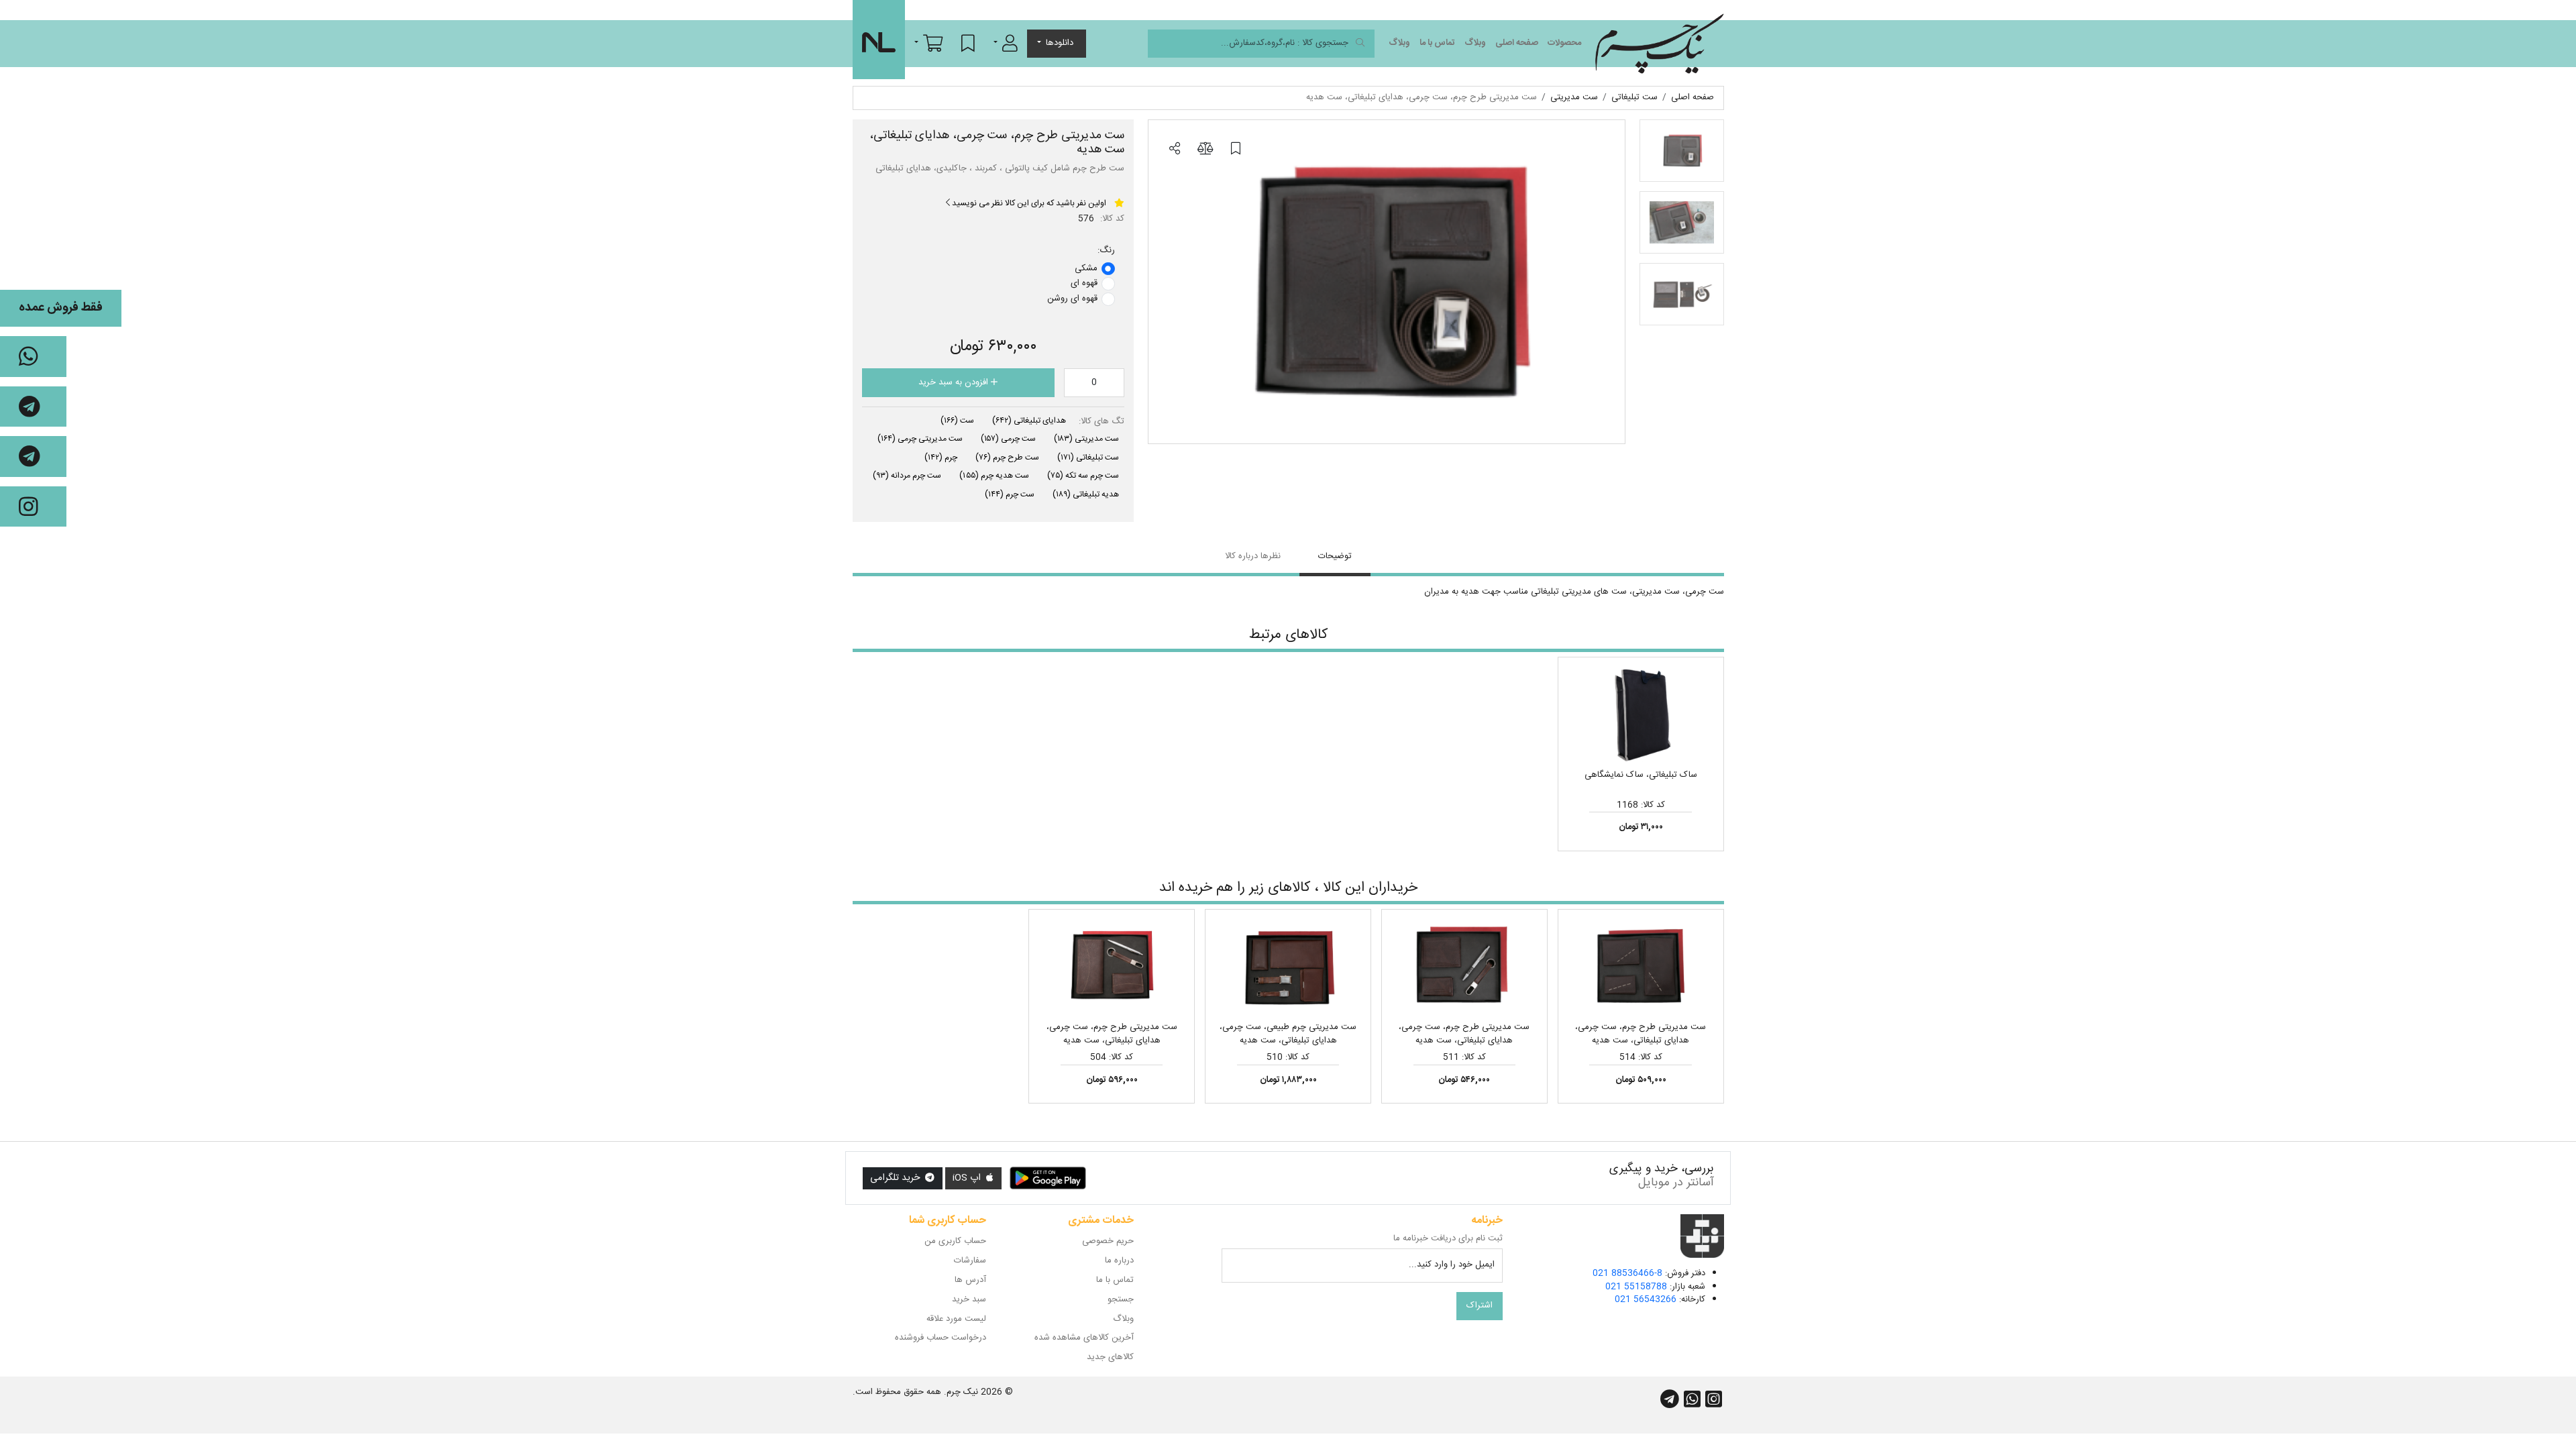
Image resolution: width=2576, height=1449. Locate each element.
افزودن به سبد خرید (955, 382)
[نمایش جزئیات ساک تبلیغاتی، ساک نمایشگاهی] (1641, 716)
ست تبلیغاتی (1088, 458)
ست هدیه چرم (994, 476)
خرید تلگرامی (896, 1178)
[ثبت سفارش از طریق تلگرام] (33, 457)
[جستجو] (1360, 44)
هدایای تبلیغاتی (1029, 421)
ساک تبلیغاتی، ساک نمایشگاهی (1641, 775)
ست (957, 421)
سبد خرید (969, 1299)
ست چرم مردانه (907, 476)
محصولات (1564, 43)
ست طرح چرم (1007, 458)
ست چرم (1010, 494)
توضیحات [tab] (1335, 556)
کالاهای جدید (1110, 1357)
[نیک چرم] (1659, 44)
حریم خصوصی (1108, 1241)
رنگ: (1106, 251)
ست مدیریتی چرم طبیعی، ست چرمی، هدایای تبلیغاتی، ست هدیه (1288, 1034)
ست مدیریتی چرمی (920, 439)
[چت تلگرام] (33, 407)
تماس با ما (1437, 43)
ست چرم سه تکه (1083, 476)
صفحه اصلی (1517, 43)
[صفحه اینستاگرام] (33, 507)
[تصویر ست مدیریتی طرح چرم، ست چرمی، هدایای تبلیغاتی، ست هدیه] (1387, 282)
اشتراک (1480, 1305)
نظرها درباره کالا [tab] (1253, 556)
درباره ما (1119, 1260)
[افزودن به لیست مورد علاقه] (1236, 150)
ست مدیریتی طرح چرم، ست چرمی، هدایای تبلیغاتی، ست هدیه (1641, 1034)
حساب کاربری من (955, 1241)
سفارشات (970, 1260)
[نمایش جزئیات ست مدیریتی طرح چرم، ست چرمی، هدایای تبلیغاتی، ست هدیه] (1641, 968)
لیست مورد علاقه (956, 1319)
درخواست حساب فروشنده (941, 1338)
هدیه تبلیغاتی (1086, 494)
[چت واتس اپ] (33, 357)
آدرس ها (970, 1280)
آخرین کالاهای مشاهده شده (1084, 1338)
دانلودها (1060, 43)
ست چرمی (1008, 439)
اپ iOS (968, 1178)
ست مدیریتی (1086, 439)
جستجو (1121, 1299)
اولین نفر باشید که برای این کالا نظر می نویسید (1028, 203)
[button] (1006, 43)
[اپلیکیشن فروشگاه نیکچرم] (1048, 1179)
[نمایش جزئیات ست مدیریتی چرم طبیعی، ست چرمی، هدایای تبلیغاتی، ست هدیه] (1288, 968)
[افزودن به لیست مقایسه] (1205, 150)
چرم (941, 458)
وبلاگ (1475, 43)
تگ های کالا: (1102, 422)
